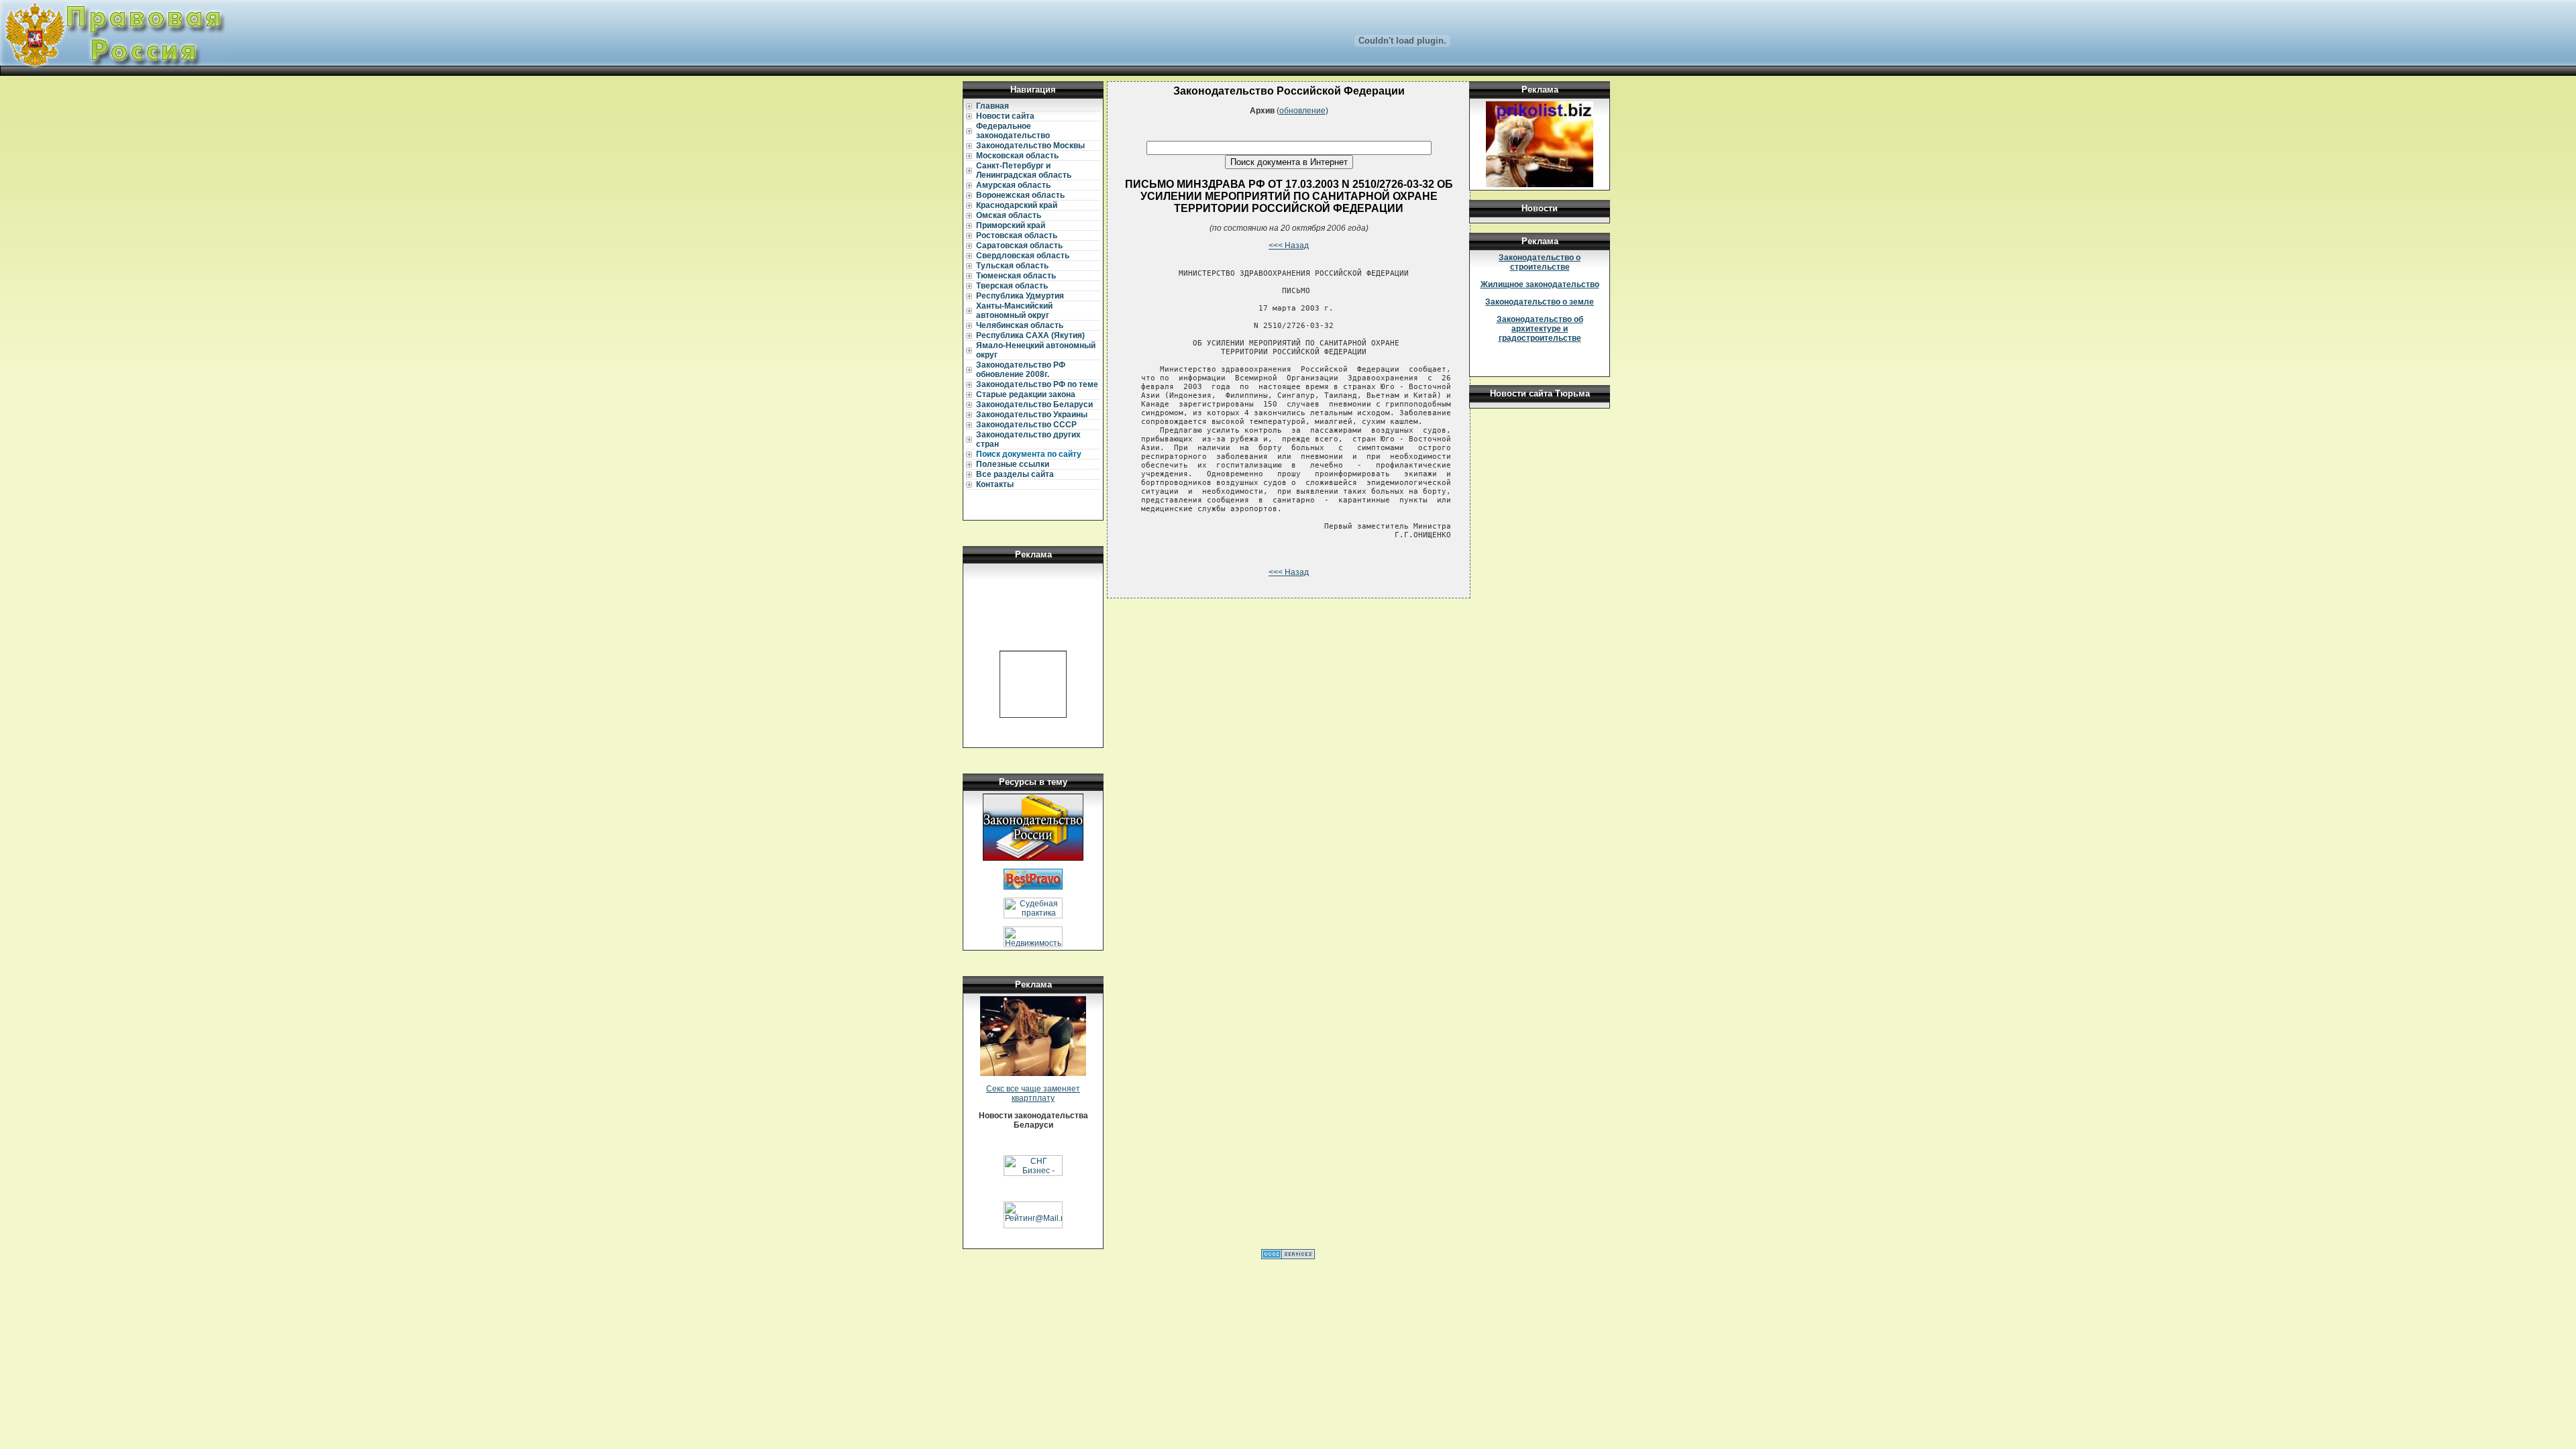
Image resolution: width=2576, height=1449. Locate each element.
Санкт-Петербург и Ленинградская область (1024, 170)
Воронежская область (1020, 195)
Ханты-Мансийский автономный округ (1014, 311)
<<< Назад (1289, 246)
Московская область (1017, 156)
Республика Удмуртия (1020, 296)
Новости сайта (1005, 116)
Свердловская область (1023, 256)
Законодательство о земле (1540, 302)
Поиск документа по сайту (1029, 454)
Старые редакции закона (1026, 394)
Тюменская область (1016, 276)
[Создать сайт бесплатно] (1288, 1256)
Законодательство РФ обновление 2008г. (1021, 370)
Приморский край (1011, 225)
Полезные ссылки (1013, 464)
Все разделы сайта (1015, 474)
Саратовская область (1019, 246)
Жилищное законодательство (1540, 284)
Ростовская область (1017, 235)
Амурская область (1013, 185)
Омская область (1009, 215)
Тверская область (1012, 286)
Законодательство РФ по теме (1037, 384)
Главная (992, 106)
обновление (1302, 111)
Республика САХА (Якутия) (1030, 335)
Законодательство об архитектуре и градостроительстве (1540, 329)
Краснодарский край (1017, 205)
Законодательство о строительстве (1540, 262)
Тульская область (1012, 266)
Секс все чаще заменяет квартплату (1033, 1093)
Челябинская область (1020, 325)
